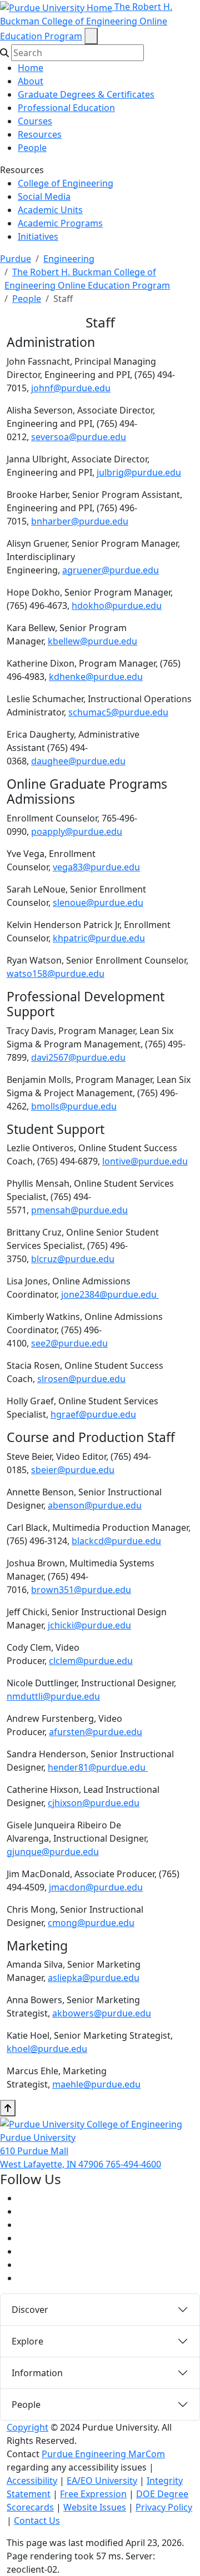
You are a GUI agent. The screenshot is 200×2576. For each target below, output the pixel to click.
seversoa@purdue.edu (79, 437)
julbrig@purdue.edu (139, 472)
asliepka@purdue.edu (94, 1978)
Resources (40, 134)
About (31, 81)
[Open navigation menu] (91, 36)
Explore (27, 2341)
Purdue (16, 259)
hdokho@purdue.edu (117, 606)
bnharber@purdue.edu (80, 521)
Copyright (27, 2427)
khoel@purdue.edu (47, 2049)
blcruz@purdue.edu (73, 1259)
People (32, 148)
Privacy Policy (164, 2507)
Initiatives (38, 236)
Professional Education (66, 108)
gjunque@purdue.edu (53, 1852)
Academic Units (50, 210)
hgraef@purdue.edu (93, 1414)
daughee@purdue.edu (78, 761)
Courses (35, 121)
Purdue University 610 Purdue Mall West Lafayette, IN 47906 (53, 2151)
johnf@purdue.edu (71, 388)
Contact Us (37, 2520)
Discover (30, 2310)
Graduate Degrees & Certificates (86, 94)
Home (31, 68)
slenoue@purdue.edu (98, 903)
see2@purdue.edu (69, 1343)
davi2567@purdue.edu (78, 1057)
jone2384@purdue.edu (110, 1294)
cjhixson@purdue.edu (94, 1803)
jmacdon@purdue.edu (96, 1887)
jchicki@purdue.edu (89, 1625)
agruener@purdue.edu (111, 570)
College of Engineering (66, 183)
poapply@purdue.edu (77, 831)
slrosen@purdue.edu (81, 1379)
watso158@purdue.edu (56, 974)
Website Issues (95, 2507)
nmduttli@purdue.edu (53, 1696)
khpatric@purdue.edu (99, 938)
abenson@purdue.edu (95, 1505)
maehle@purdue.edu (96, 2084)
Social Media (44, 196)
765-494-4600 (133, 2164)
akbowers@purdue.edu (102, 2013)
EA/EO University (102, 2481)
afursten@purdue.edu (96, 1732)
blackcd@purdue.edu (116, 1541)
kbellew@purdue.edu (92, 641)
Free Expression (93, 2494)
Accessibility (32, 2481)
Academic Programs (60, 223)
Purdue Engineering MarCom (103, 2454)
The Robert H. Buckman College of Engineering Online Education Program (86, 21)
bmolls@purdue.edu (74, 1106)
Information (37, 2373)
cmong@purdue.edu (91, 1923)
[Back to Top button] (8, 2108)
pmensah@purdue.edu (79, 1210)
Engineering (69, 259)
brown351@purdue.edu (81, 1590)
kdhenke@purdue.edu (96, 677)
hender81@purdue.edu (98, 1767)
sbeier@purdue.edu (73, 1470)
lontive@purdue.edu (145, 1161)
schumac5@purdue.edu (118, 712)
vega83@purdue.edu (96, 867)
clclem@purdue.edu (91, 1661)
